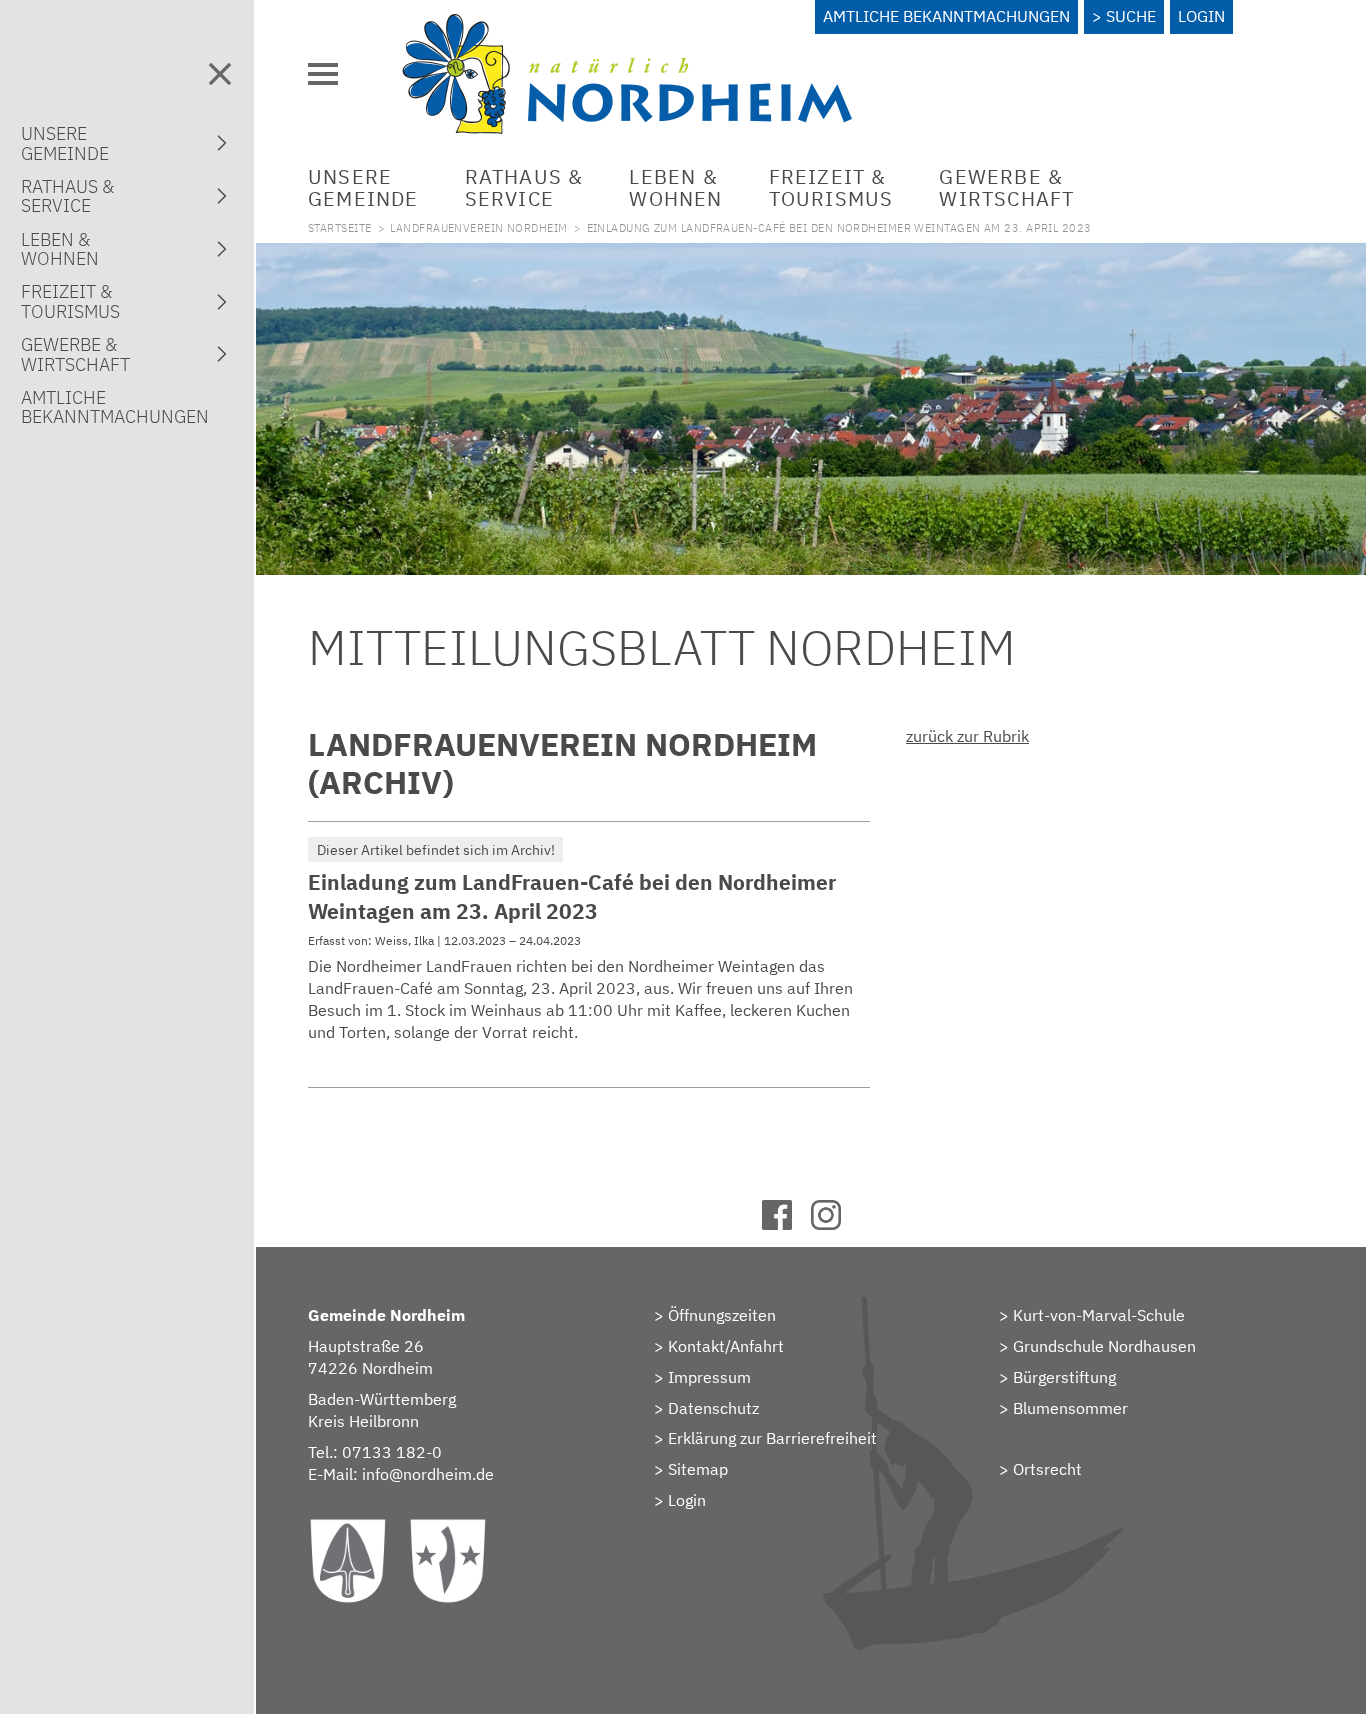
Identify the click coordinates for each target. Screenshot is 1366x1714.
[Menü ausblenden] (220, 74)
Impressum (709, 1377)
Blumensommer (1070, 1408)
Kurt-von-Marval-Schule (1099, 1315)
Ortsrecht (1047, 1469)
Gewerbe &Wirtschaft (1006, 187)
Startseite (339, 228)
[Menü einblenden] (323, 74)
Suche (1131, 16)
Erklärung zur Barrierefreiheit (772, 1438)
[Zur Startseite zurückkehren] (627, 25)
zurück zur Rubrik (967, 736)
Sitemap (698, 1469)
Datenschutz (713, 1408)
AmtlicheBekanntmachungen (115, 407)
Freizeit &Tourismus (831, 187)
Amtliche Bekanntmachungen (946, 16)
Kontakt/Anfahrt (726, 1346)
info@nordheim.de (428, 1474)
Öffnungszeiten (722, 1315)
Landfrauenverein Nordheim (478, 228)
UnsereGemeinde (363, 187)
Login (1201, 16)
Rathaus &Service (524, 187)
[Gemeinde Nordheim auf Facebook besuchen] (786, 1224)
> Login (680, 1500)
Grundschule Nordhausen (1104, 1346)
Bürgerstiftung (1064, 1377)
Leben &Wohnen (675, 187)
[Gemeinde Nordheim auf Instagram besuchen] (835, 1224)
